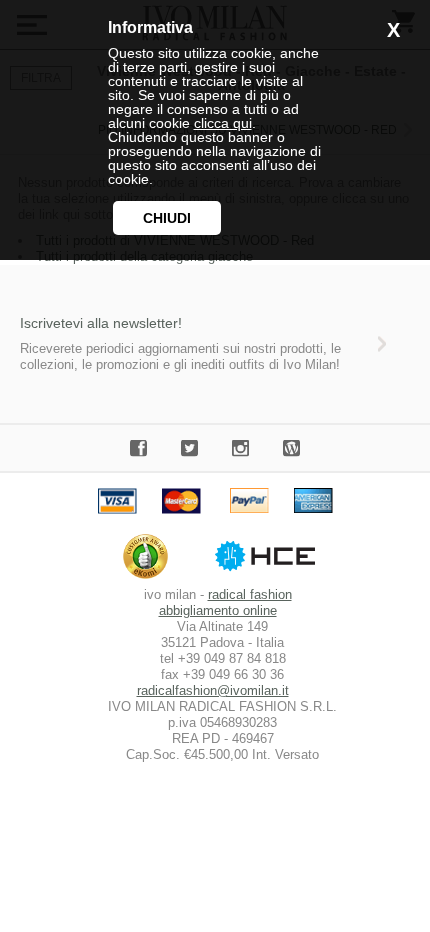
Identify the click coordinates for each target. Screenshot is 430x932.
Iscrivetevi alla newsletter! (101, 323)
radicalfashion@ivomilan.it (213, 690)
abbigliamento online (218, 610)
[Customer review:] (150, 578)
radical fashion (250, 594)
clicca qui (223, 123)
